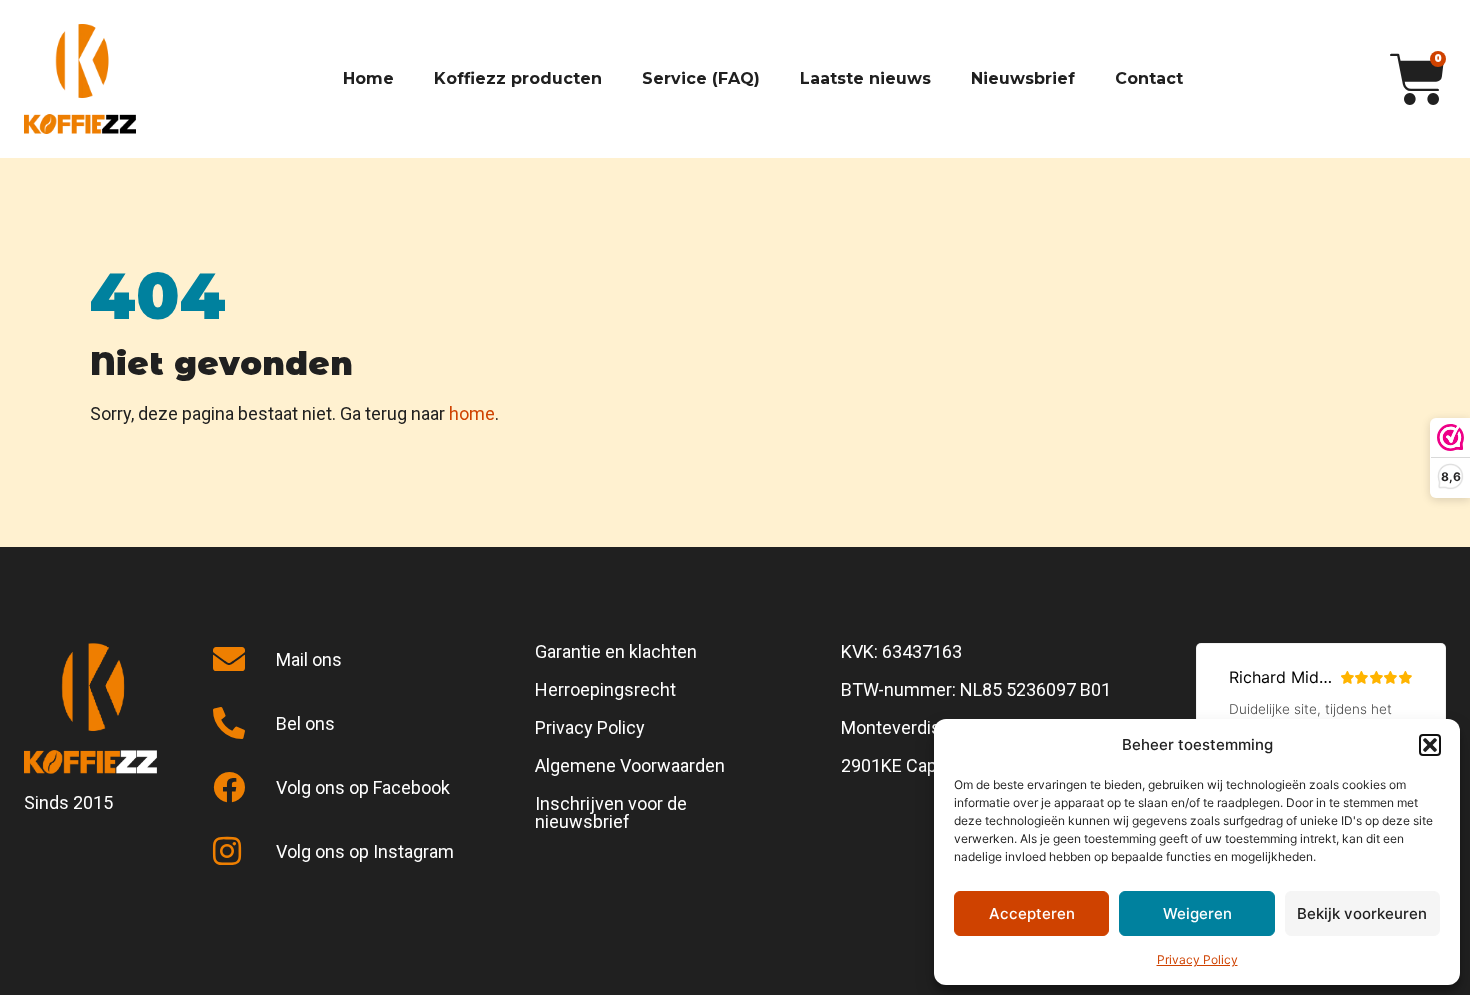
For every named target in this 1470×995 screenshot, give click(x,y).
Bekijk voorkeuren (1362, 913)
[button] (1430, 745)
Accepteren (1032, 913)
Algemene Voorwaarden (630, 765)
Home (368, 78)
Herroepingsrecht (605, 689)
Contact (1149, 78)
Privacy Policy (1197, 959)
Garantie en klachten (616, 651)
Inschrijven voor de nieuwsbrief (611, 812)
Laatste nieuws (865, 78)
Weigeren (1197, 913)
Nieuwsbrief (1023, 78)
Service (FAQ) (701, 78)
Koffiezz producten (518, 78)
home (472, 413)
